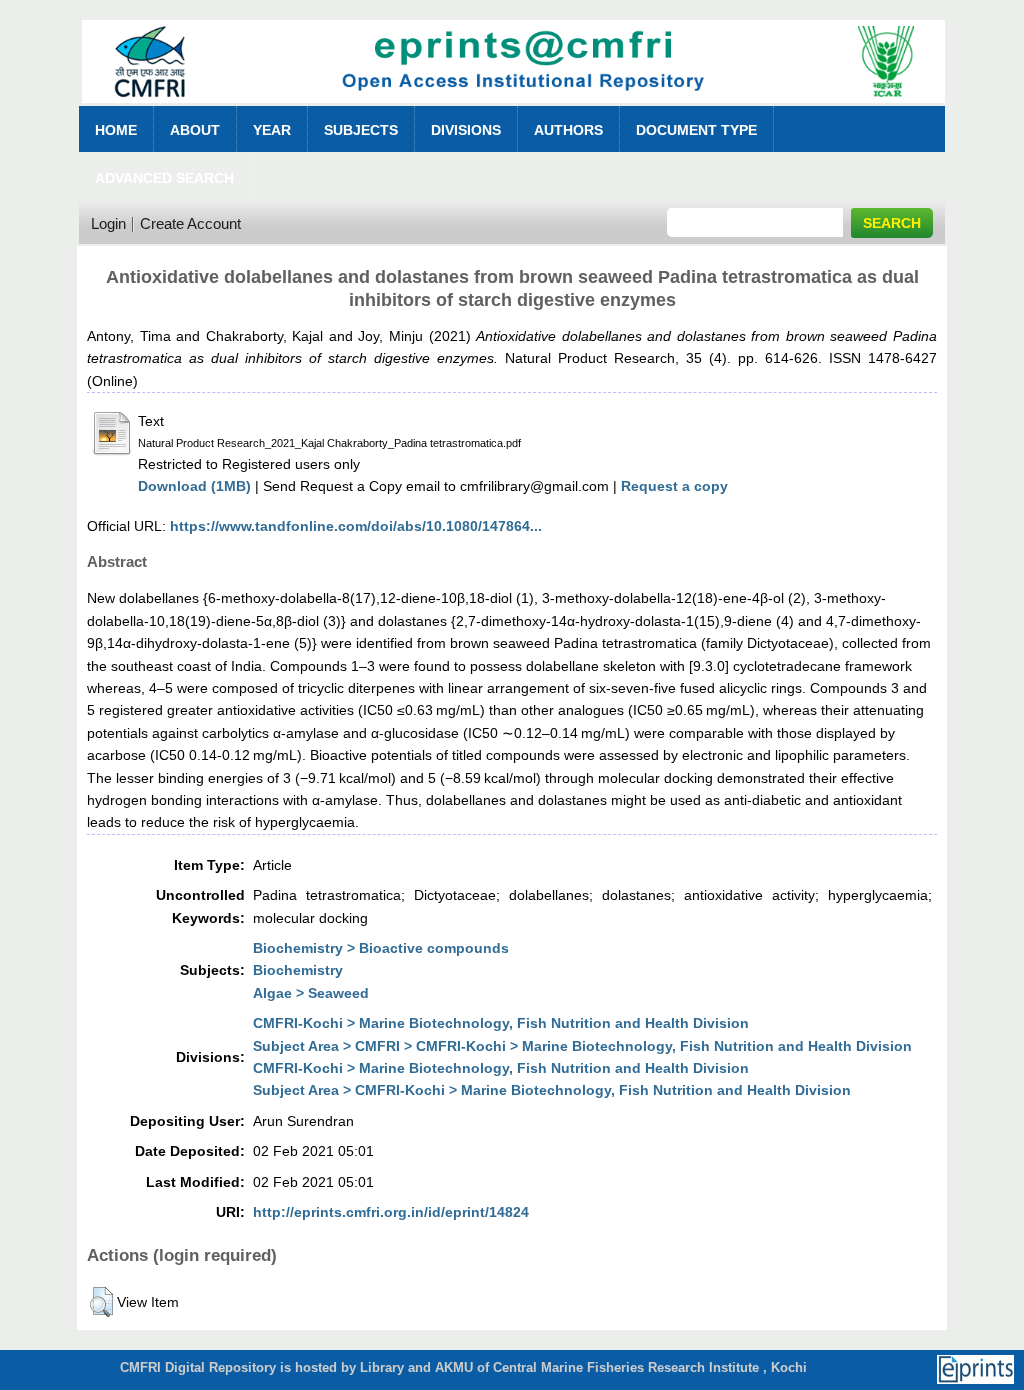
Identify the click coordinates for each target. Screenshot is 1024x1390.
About (195, 130)
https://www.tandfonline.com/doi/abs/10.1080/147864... (356, 526)
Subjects (361, 130)
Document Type (696, 130)
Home (116, 130)
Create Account (190, 223)
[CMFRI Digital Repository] (513, 108)
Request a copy (674, 486)
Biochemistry (298, 970)
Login (108, 223)
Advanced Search (164, 178)
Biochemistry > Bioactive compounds (381, 948)
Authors (568, 130)
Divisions (466, 130)
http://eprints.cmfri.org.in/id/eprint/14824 (391, 1212)
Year (272, 130)
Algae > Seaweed (311, 993)
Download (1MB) (194, 486)
